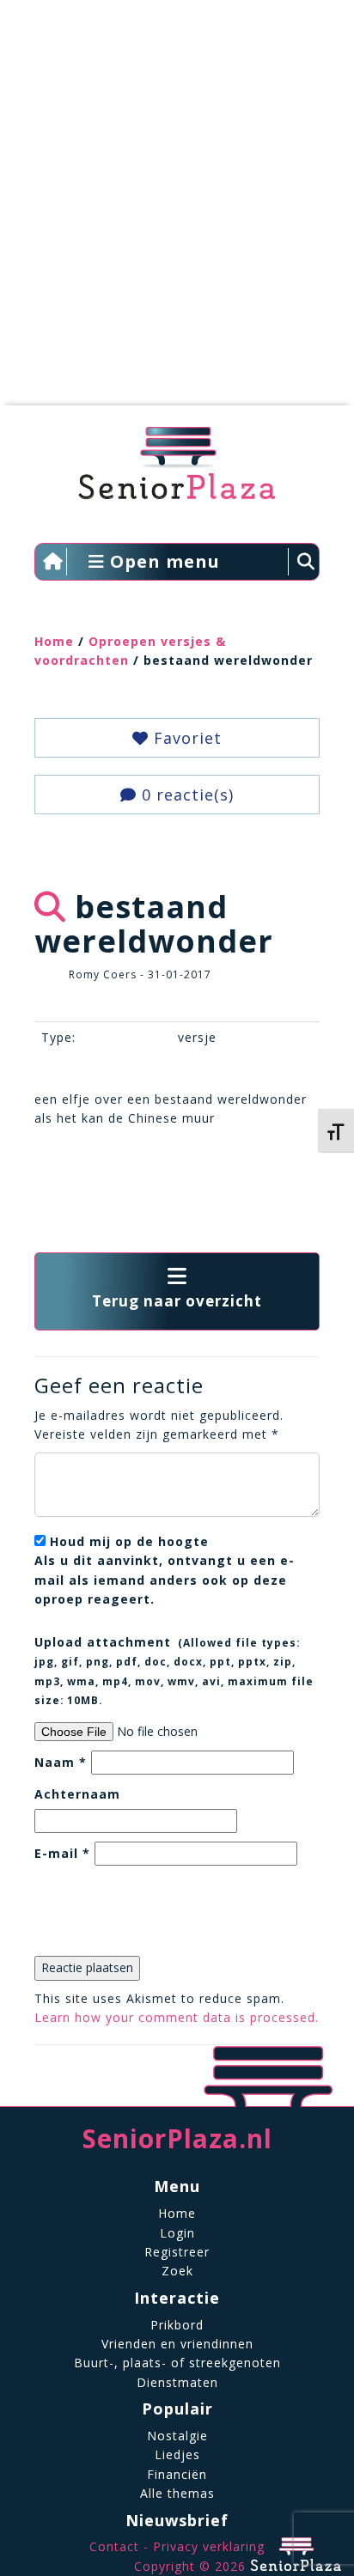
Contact (114, 2546)
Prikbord (177, 2325)
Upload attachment (174, 1670)
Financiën (177, 2474)
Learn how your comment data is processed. (177, 2017)
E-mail (62, 1853)
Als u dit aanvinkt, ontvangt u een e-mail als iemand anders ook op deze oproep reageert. (165, 1570)
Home (54, 641)
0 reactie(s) (185, 795)
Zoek (177, 2271)
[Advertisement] (177, 211)
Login (177, 2233)
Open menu (162, 561)
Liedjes (177, 2454)
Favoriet (185, 738)
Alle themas (177, 2493)
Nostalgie (177, 2436)
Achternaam (77, 1794)
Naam (61, 1762)
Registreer (177, 2252)
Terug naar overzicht (177, 1301)
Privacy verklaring (209, 2546)
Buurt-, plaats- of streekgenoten (177, 2363)
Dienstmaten (177, 2382)
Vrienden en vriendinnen (177, 2344)
